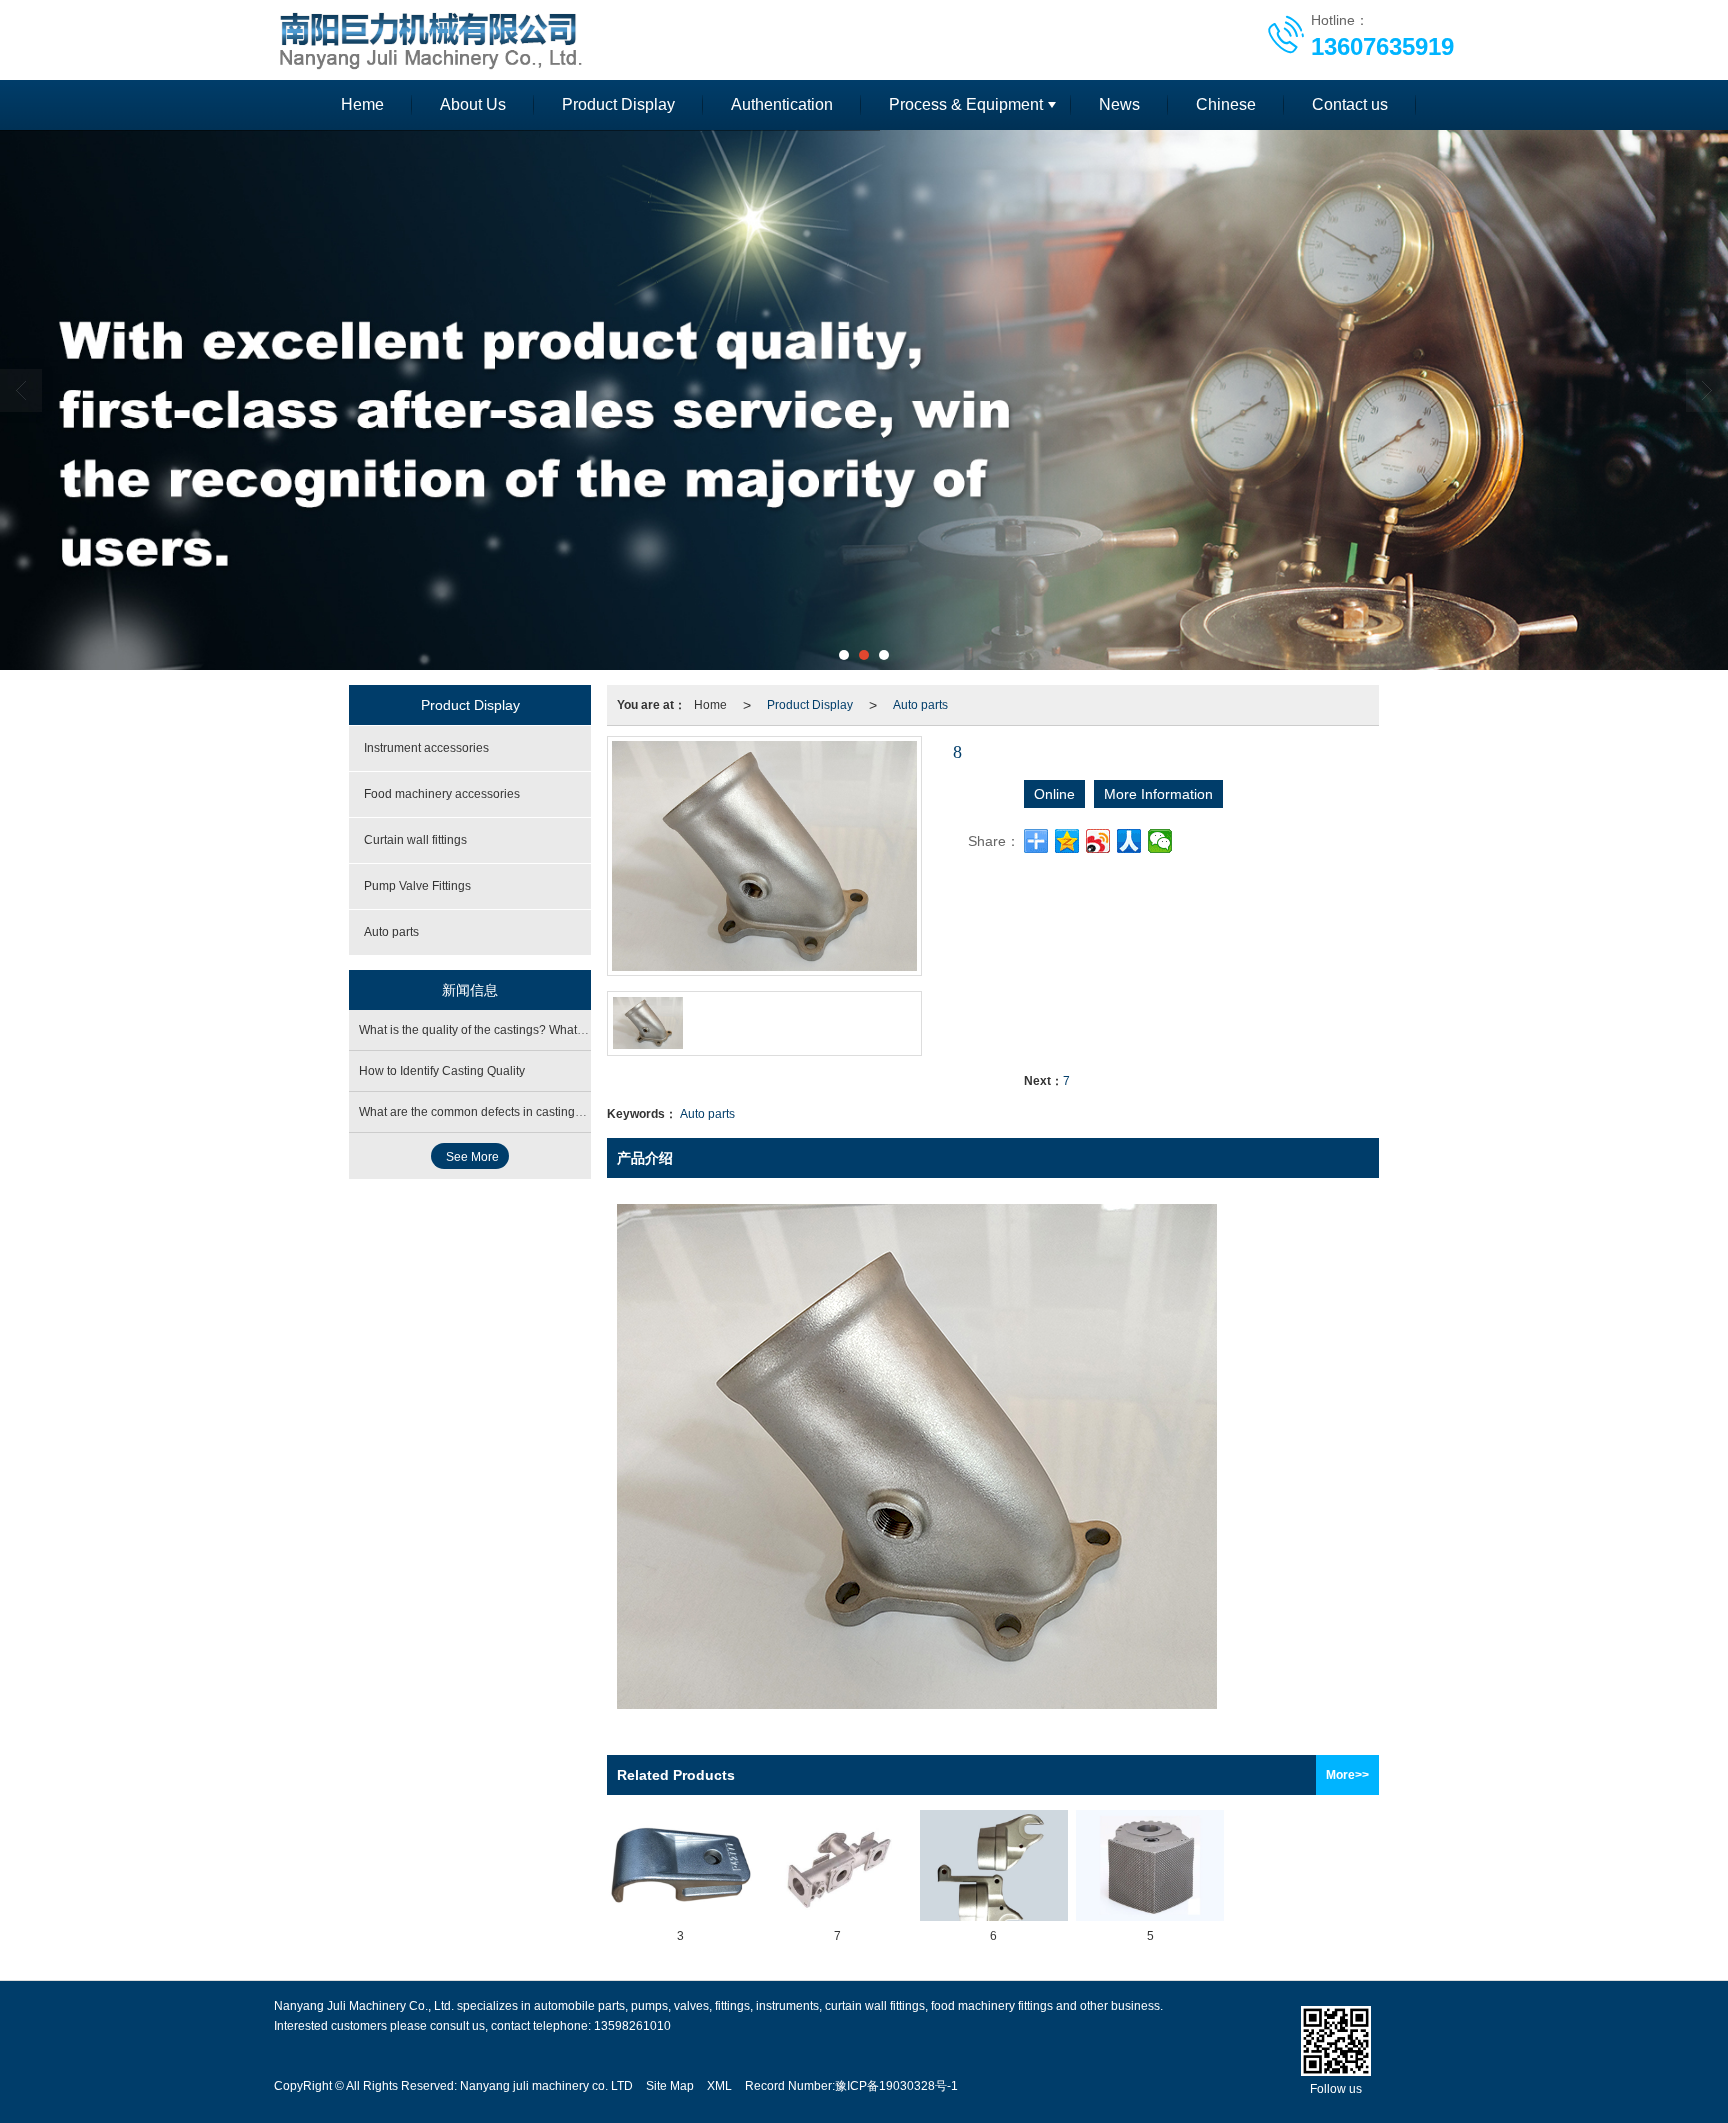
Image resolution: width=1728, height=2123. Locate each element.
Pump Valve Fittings (417, 886)
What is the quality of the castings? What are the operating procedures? (552, 1030)
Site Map (670, 2086)
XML (719, 2086)
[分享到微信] (1160, 841)
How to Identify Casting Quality (442, 1071)
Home (710, 705)
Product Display (618, 104)
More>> (1347, 1775)
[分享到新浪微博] (1098, 841)
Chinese (1226, 104)
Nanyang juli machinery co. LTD (546, 2086)
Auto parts (920, 705)
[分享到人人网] (1129, 841)
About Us (473, 104)
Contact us (1350, 104)
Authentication (782, 104)
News (1119, 104)
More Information (1158, 794)
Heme (362, 104)
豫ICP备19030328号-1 (896, 2086)
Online (1054, 794)
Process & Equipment (966, 104)
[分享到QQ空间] (1067, 841)
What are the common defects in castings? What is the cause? (526, 1112)
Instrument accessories (426, 748)
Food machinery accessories (442, 794)
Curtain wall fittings (415, 840)
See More (472, 1157)
